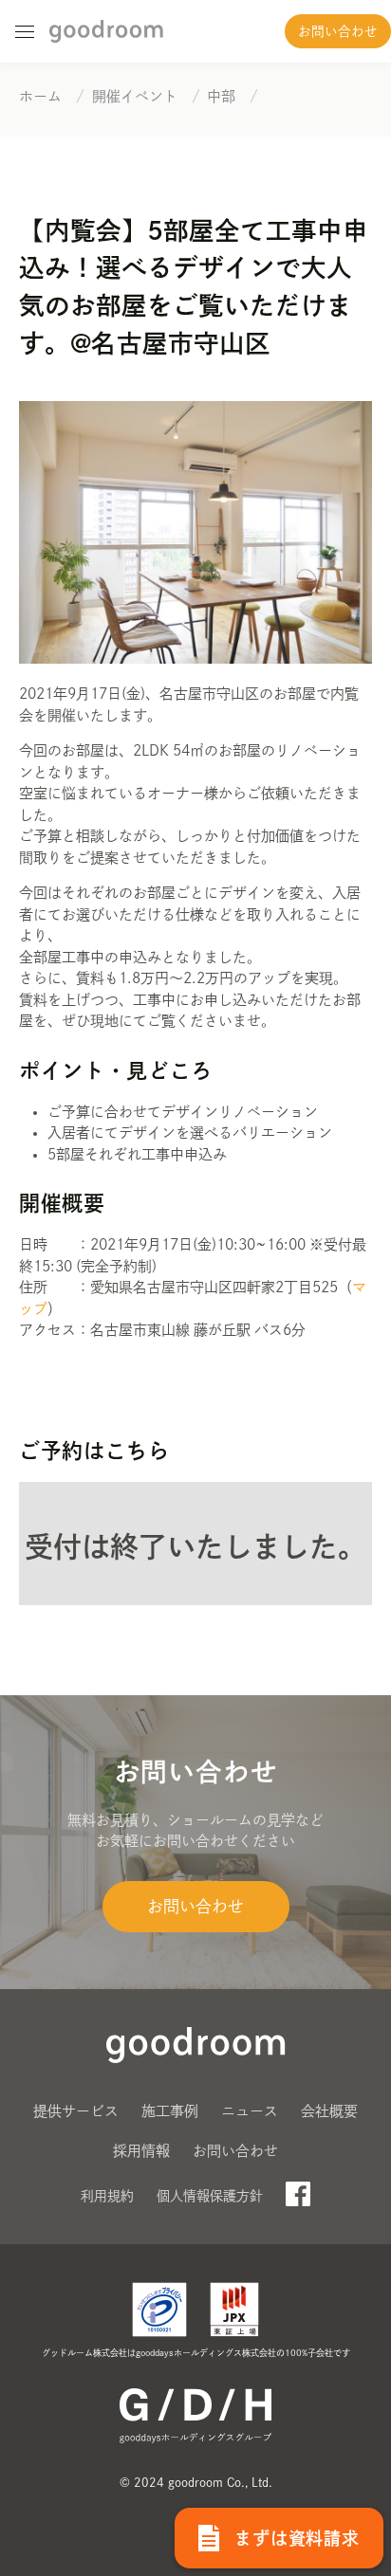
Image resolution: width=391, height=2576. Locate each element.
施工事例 (170, 2111)
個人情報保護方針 (210, 2196)
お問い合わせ (338, 31)
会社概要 (329, 2111)
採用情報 (141, 2151)
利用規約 (107, 2196)
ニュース (250, 2111)
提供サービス (76, 2111)
